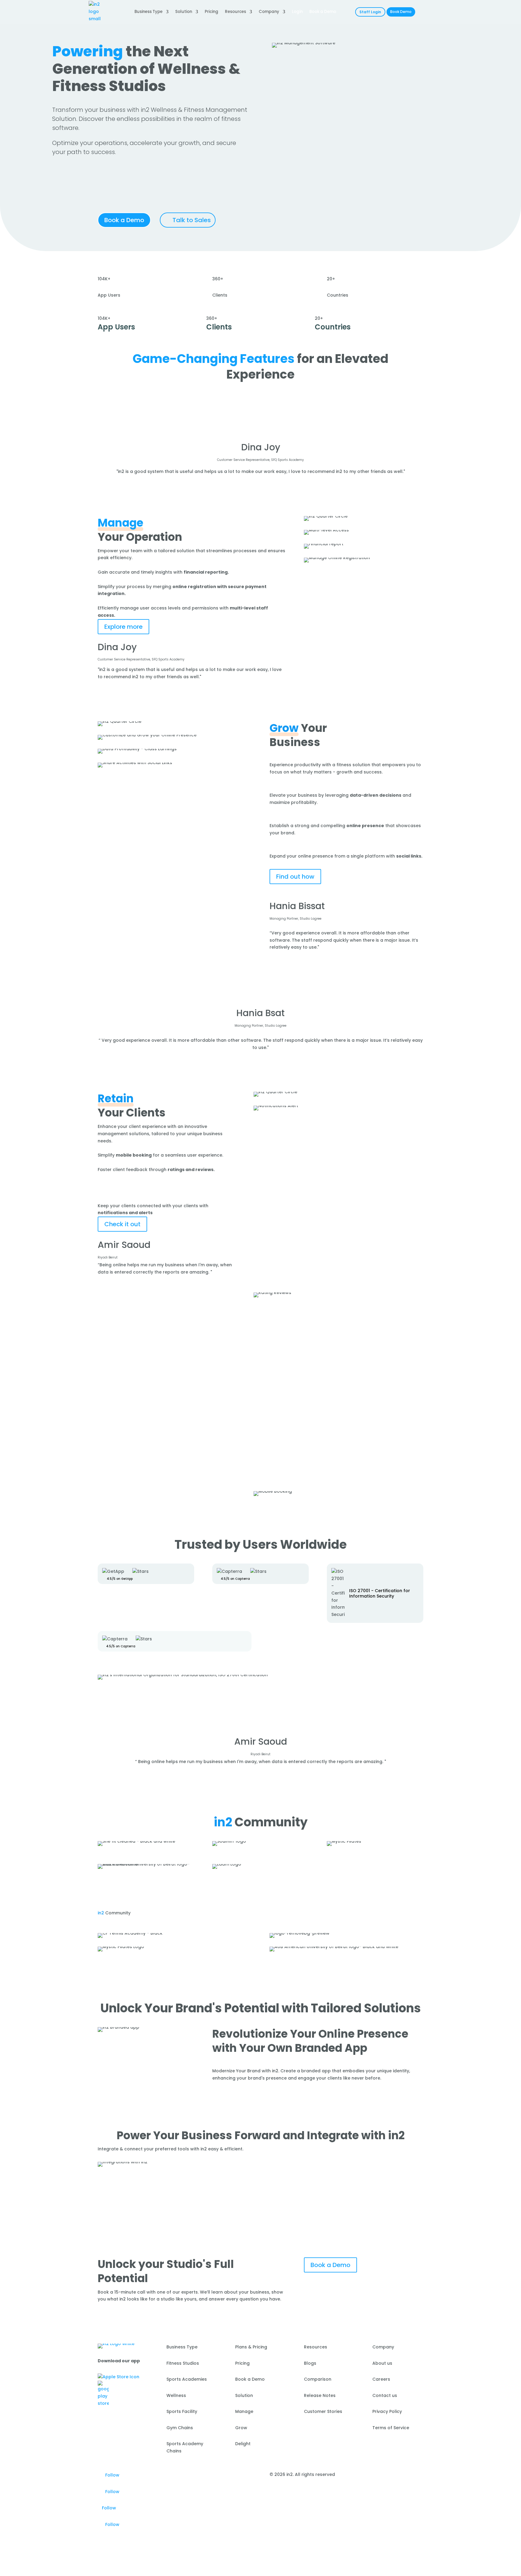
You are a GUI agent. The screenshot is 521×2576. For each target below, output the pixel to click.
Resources (235, 12)
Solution (184, 12)
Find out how (295, 877)
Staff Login (370, 12)
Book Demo (401, 12)
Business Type (148, 12)
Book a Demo (124, 220)
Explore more (123, 627)
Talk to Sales (192, 220)
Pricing (212, 12)
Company (269, 12)
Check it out (122, 1224)
